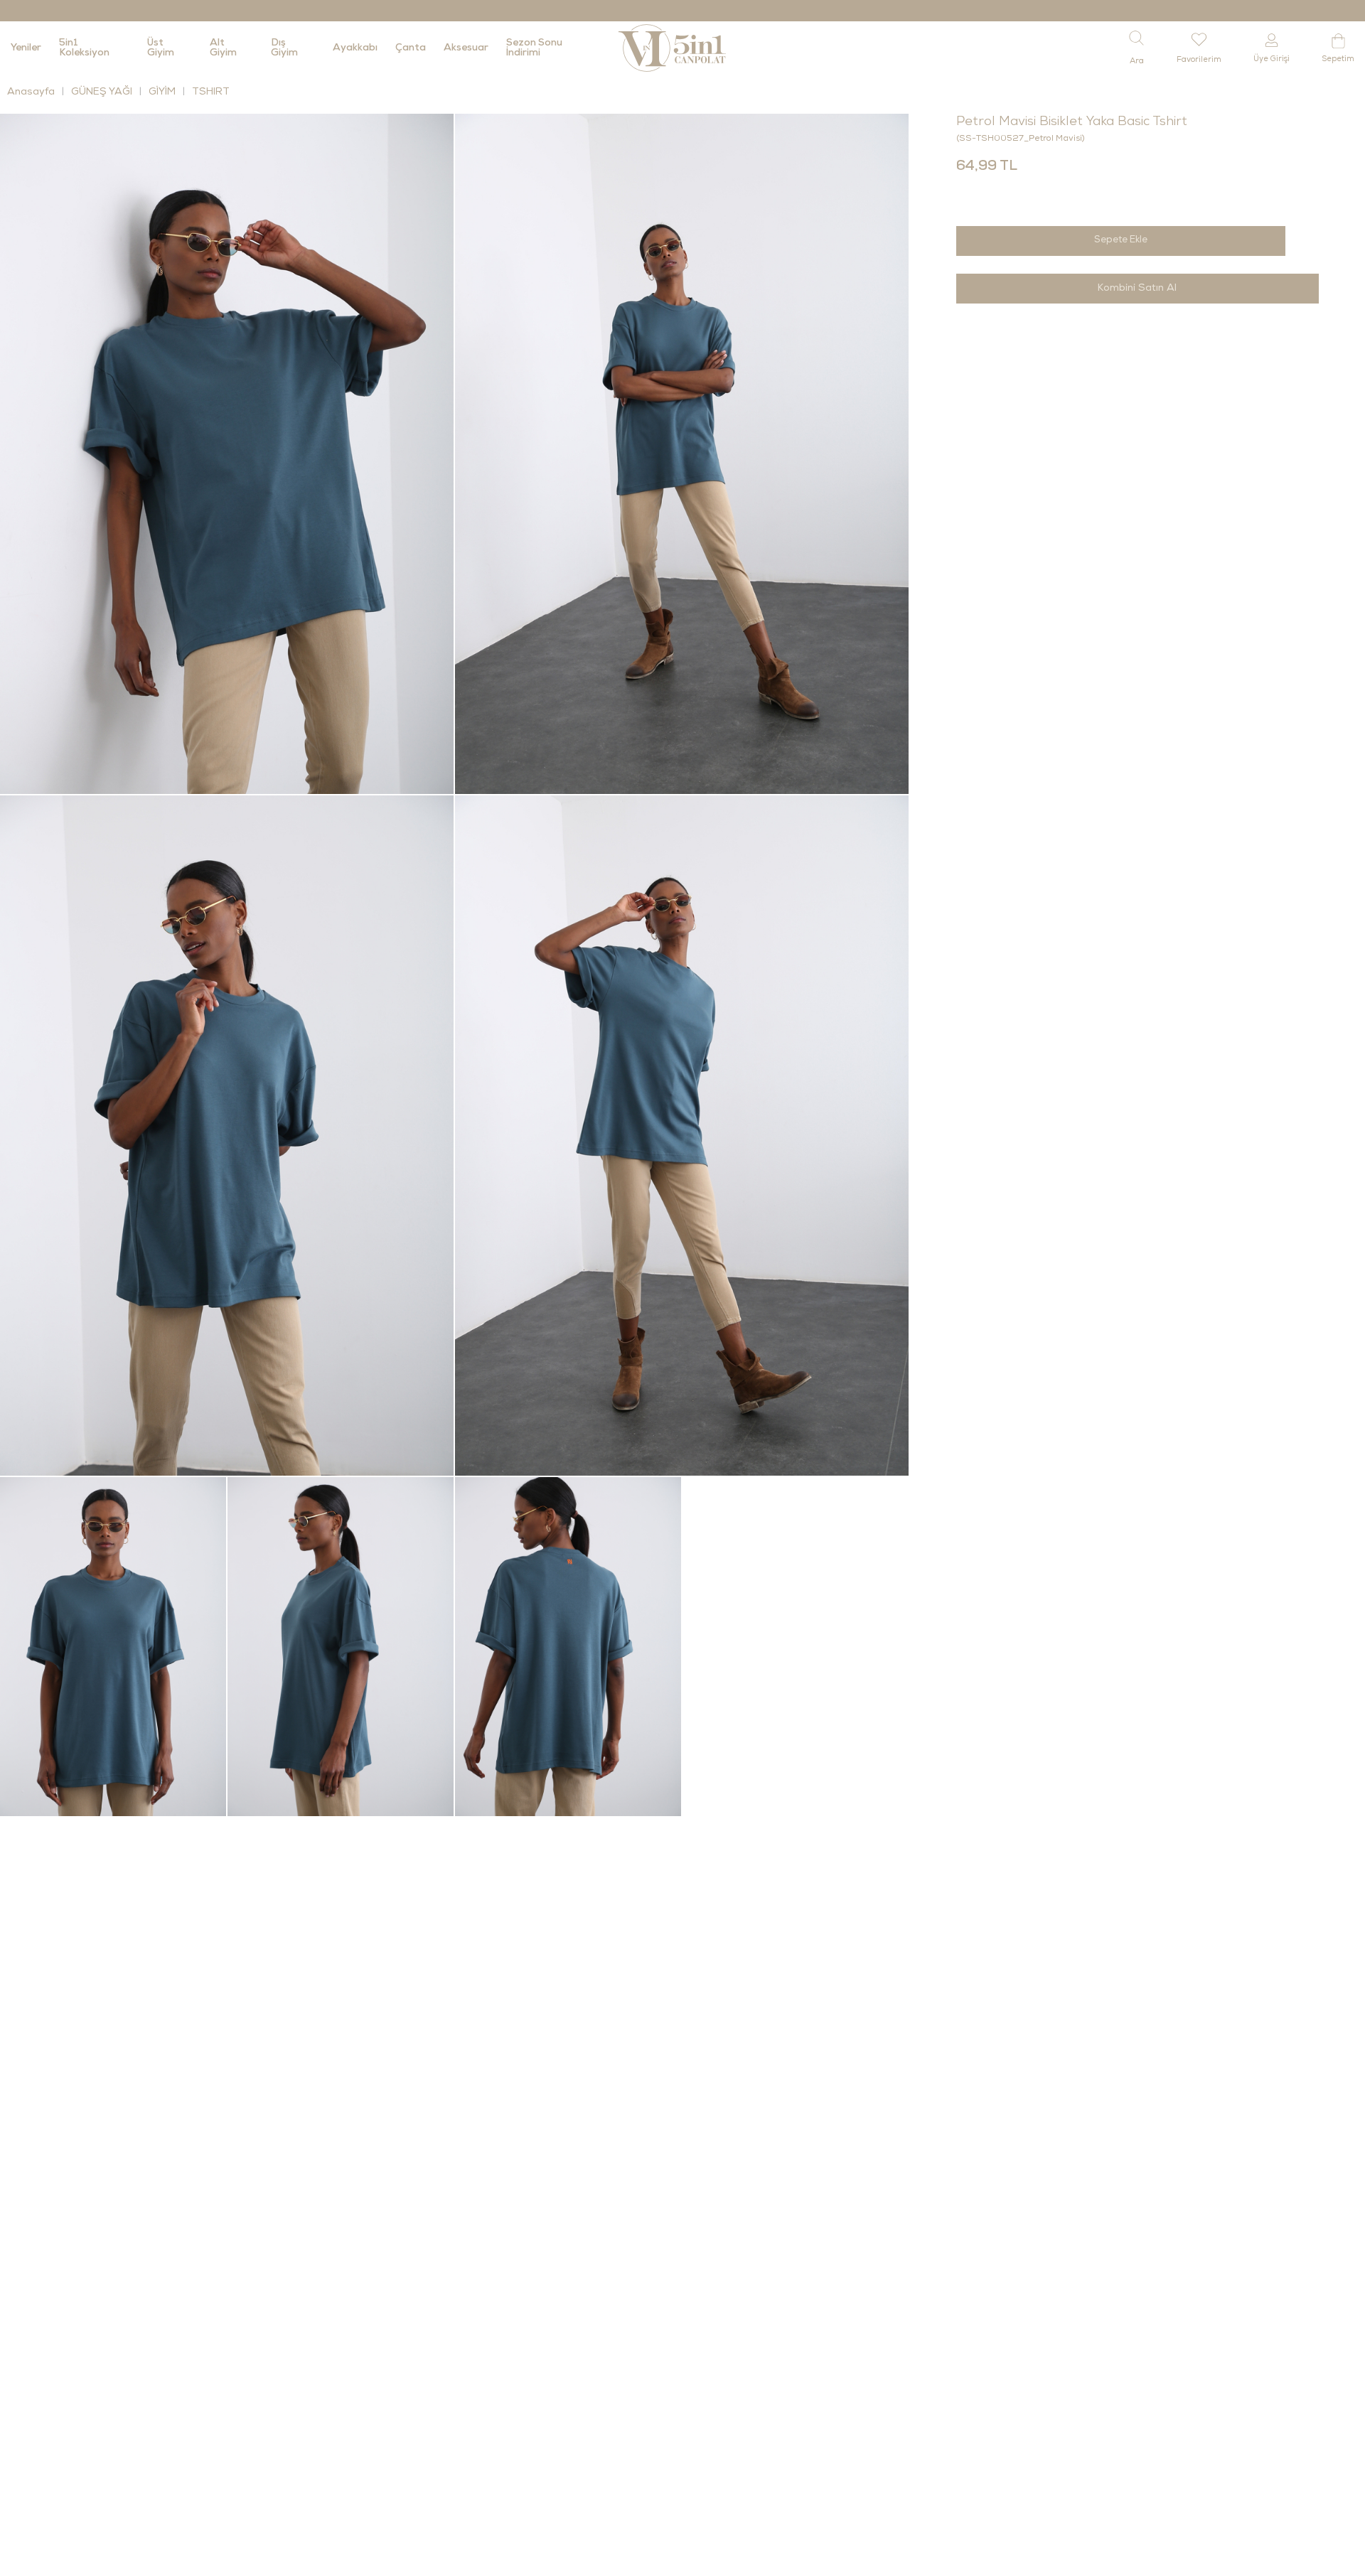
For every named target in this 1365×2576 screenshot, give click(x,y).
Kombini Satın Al (1137, 289)
